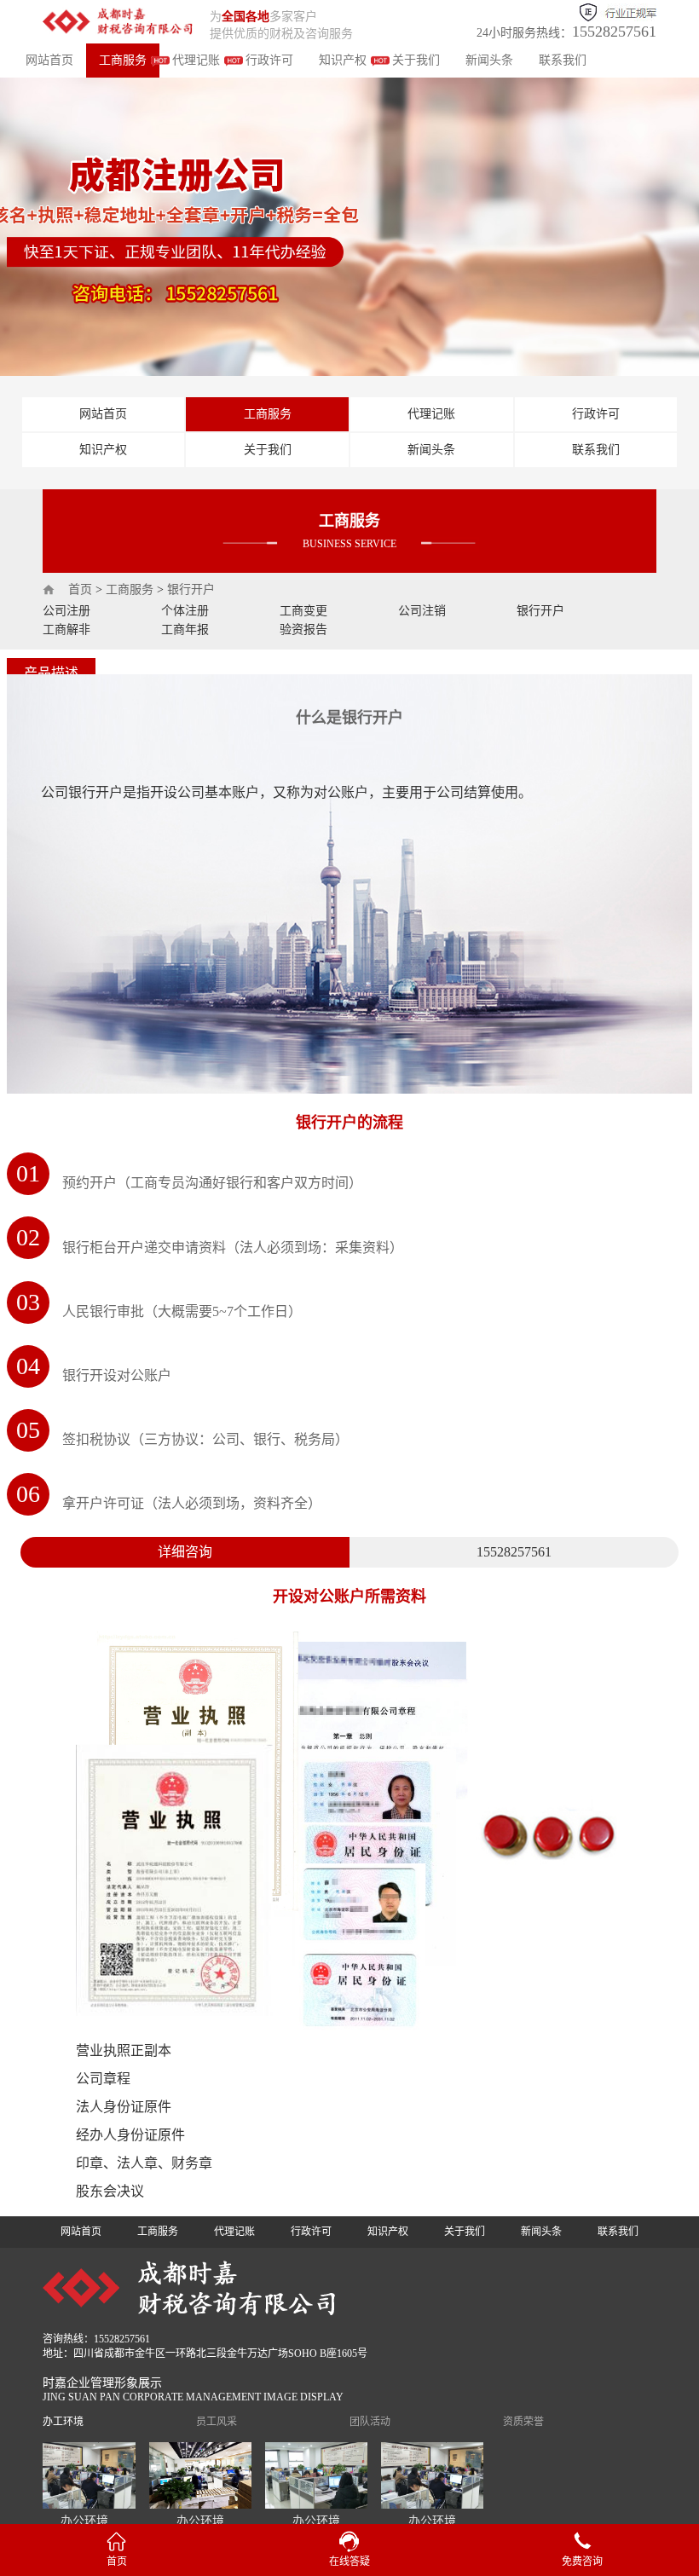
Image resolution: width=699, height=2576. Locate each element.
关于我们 (416, 60)
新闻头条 (489, 60)
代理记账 (196, 60)
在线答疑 (349, 2562)
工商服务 (123, 60)
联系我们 (563, 60)
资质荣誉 (523, 2422)
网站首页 (49, 60)
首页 (80, 589)
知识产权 (343, 60)
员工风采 (217, 2422)
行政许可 (269, 60)
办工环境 (63, 2422)
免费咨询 (582, 2562)
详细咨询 (185, 1552)
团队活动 (370, 2422)
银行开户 (191, 589)
